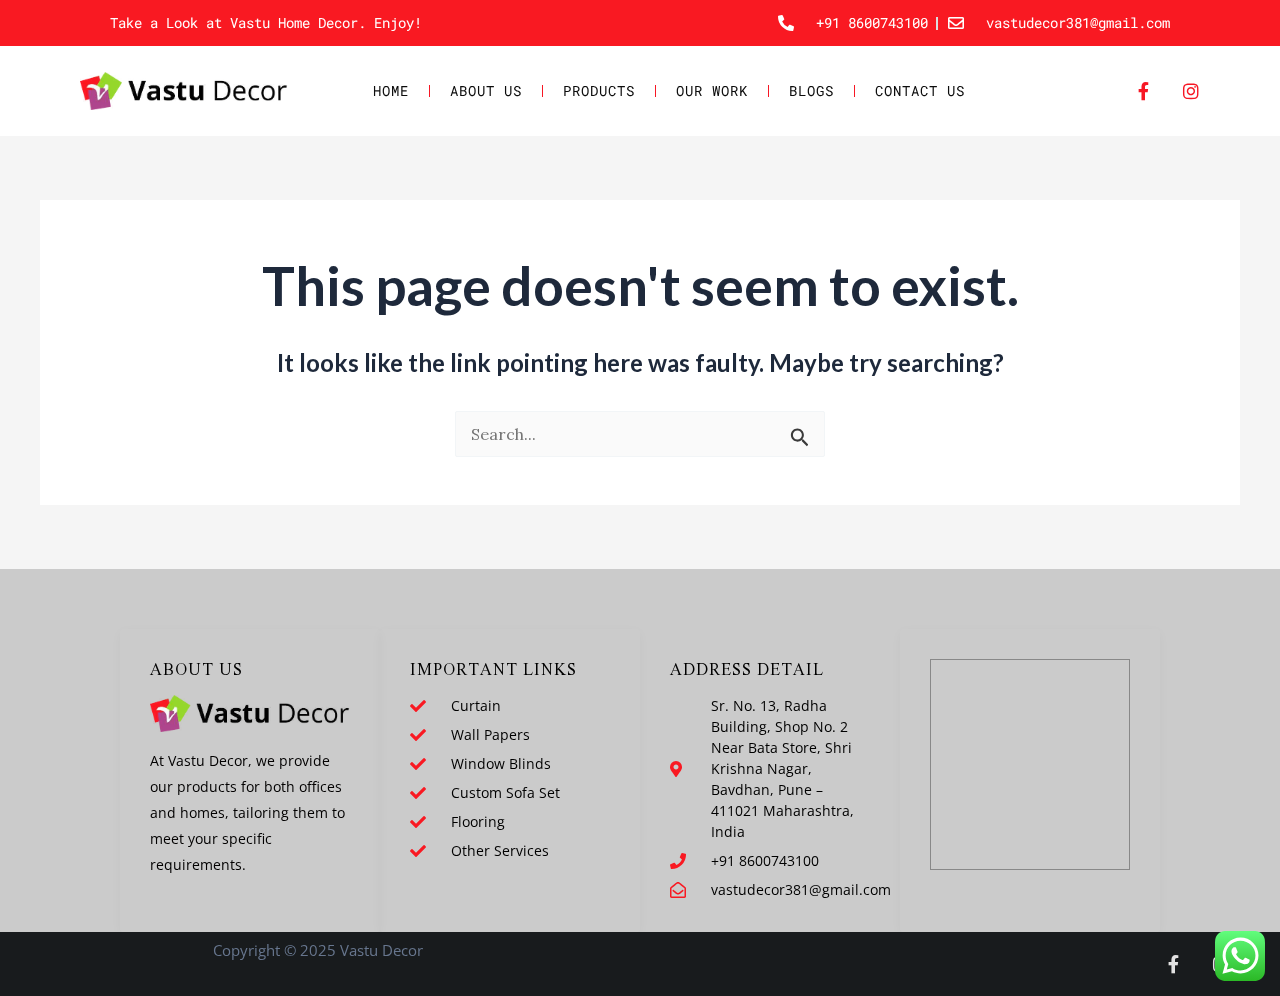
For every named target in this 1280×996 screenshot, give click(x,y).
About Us (486, 90)
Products (599, 90)
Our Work (712, 90)
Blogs (811, 90)
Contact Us (920, 90)
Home (391, 90)
